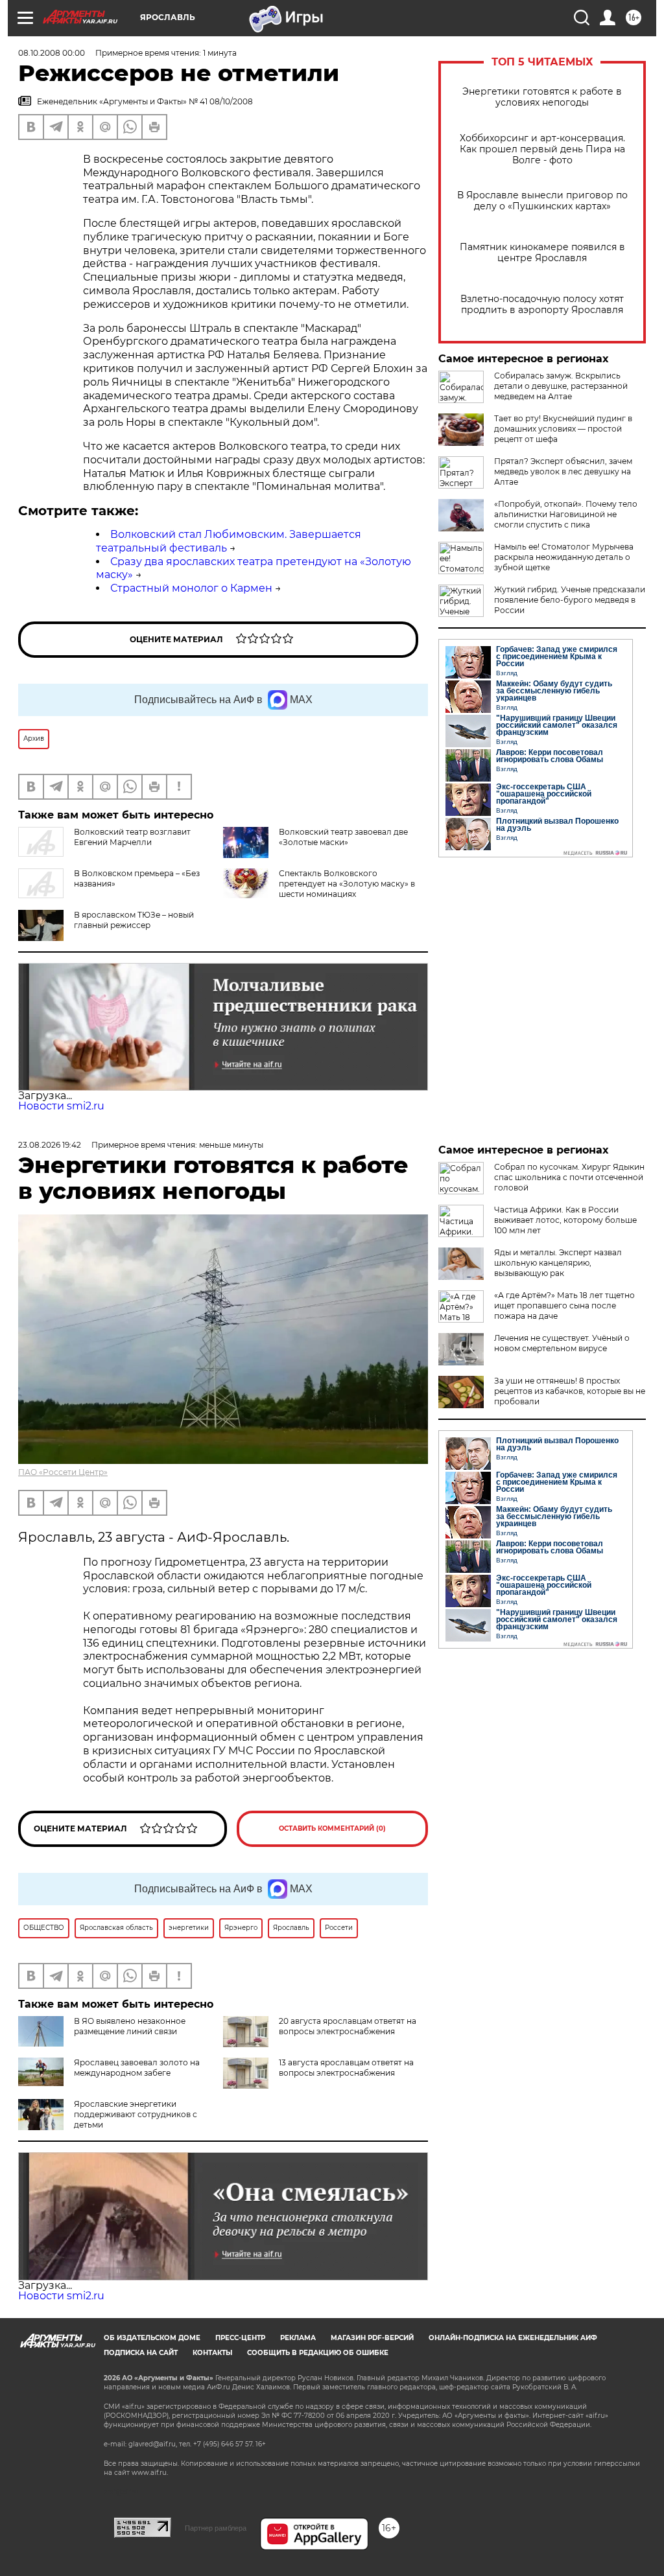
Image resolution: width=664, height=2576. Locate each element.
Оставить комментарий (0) (332, 1828)
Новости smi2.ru (61, 1106)
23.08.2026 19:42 (50, 1145)
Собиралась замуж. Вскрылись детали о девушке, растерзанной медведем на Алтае (561, 386)
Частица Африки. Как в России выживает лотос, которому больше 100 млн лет (565, 1220)
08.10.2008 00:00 (52, 53)
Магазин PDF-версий (372, 2338)
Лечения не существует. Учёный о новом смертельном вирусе (562, 1343)
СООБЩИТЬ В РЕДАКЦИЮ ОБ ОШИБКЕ (318, 2353)
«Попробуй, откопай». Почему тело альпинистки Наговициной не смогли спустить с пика (566, 514)
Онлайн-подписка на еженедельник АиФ (513, 2338)
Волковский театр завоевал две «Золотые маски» (343, 837)
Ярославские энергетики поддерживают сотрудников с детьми (136, 2114)
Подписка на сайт (141, 2353)
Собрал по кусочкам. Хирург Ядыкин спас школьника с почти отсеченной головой (569, 1177)
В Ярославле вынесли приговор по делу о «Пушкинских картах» (542, 201)
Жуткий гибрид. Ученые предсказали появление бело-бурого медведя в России (570, 600)
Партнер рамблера (216, 2528)
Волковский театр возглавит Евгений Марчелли (132, 837)
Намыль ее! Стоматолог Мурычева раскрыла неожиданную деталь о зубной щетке (564, 557)
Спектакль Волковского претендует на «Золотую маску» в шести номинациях (347, 884)
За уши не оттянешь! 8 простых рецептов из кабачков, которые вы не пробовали (570, 1391)
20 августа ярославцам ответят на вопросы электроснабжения (348, 2026)
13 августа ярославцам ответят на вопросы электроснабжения (346, 2068)
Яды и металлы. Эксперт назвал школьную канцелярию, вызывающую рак (558, 1263)
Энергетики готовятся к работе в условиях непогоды (542, 97)
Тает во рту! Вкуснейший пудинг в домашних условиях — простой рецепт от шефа (563, 429)
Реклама (298, 2338)
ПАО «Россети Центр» (63, 1472)
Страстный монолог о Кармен (191, 588)
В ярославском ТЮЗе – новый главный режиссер (134, 920)
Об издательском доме (152, 2338)
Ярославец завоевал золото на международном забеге (137, 2068)
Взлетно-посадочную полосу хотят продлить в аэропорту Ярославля (542, 305)
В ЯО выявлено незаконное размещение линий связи (130, 2026)
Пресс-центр (240, 2338)
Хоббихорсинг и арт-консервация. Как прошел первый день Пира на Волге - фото (542, 149)
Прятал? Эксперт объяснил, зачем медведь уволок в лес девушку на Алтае (563, 471)
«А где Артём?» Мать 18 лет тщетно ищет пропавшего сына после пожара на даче (564, 1305)
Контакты (212, 2353)
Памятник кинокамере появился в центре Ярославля (542, 253)
